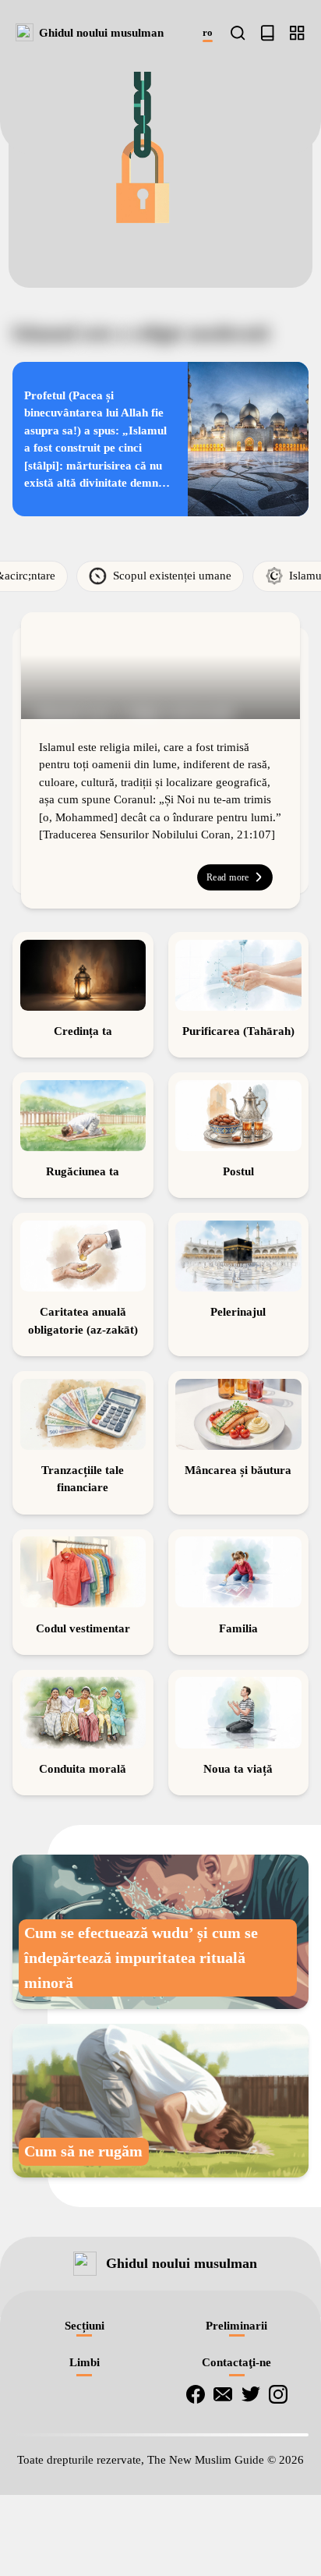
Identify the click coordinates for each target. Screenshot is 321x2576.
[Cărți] (267, 33)
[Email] (223, 2483)
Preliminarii (236, 2415)
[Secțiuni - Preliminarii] (297, 33)
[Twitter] (251, 2483)
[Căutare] (238, 33)
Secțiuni (85, 2415)
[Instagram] (278, 2483)
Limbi (85, 2451)
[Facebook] (196, 2483)
